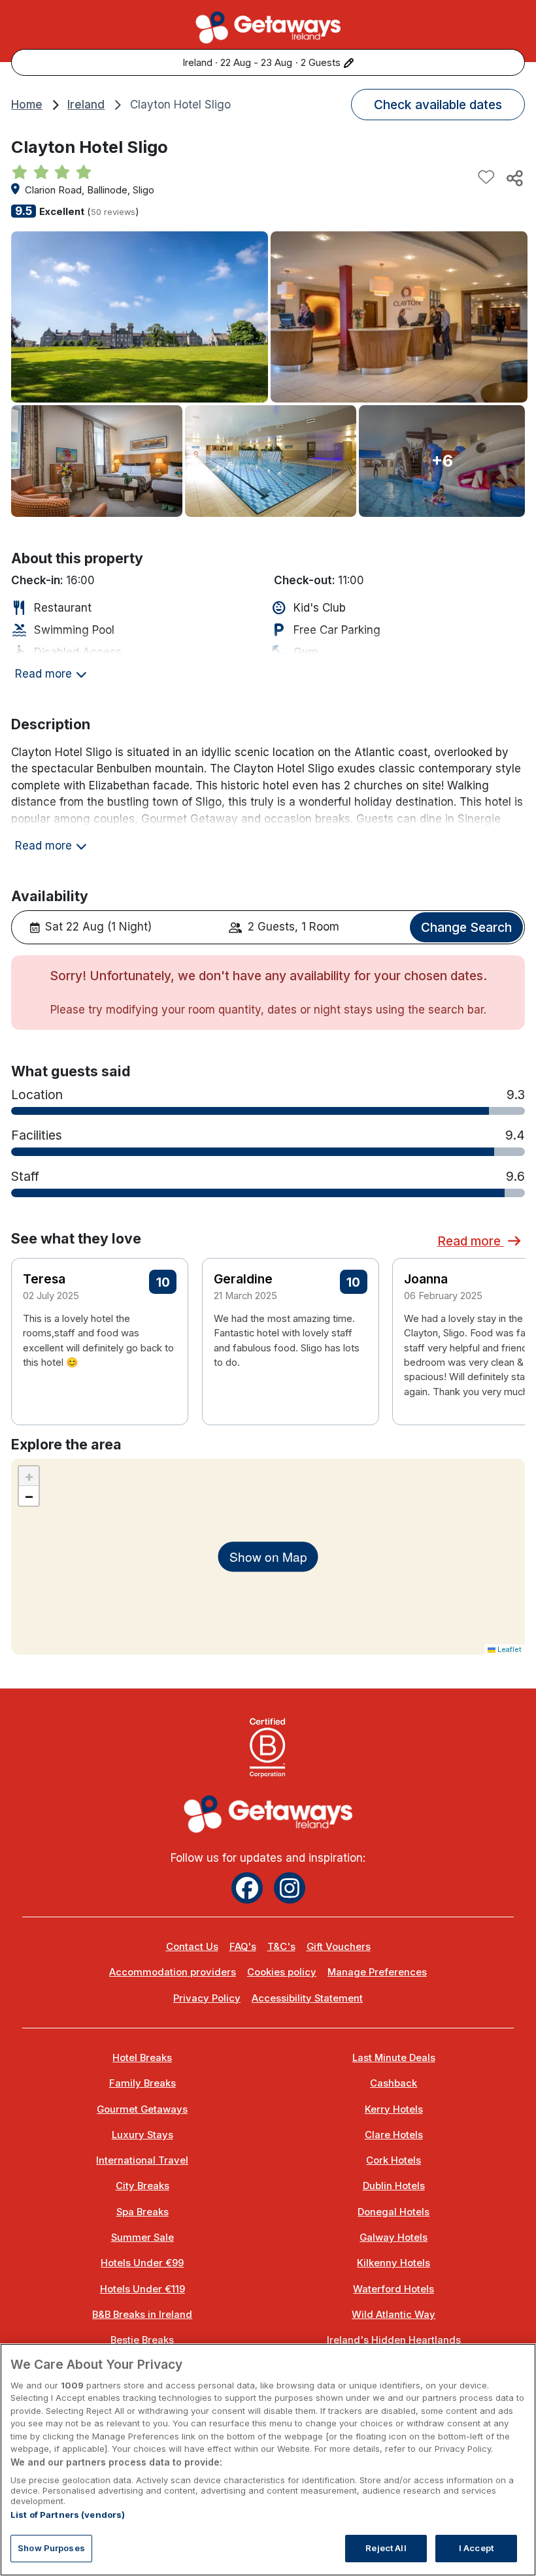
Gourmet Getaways (142, 2109)
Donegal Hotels (394, 2212)
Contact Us (192, 1947)
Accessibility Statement (307, 1998)
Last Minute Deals (394, 2058)
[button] (507, 1325)
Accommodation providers (173, 1972)
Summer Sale (142, 2237)
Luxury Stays (142, 2135)
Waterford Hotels (394, 2289)
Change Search (466, 927)
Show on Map (268, 1556)
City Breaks (142, 2186)
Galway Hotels (394, 2237)
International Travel (142, 2160)
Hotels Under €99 (142, 2263)
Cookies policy (282, 1972)
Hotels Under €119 (142, 2289)
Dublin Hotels (394, 2186)
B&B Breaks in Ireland (142, 2315)
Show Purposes (51, 2548)
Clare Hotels (394, 2135)
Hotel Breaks (142, 2058)
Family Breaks (142, 2083)
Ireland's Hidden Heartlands (394, 2340)
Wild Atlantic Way (394, 2315)
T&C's (281, 1947)
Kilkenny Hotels (394, 2263)
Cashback (394, 2083)
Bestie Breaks (142, 2340)
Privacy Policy (207, 1998)
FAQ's (243, 1947)
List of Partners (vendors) (68, 2515)
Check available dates (438, 105)
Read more (471, 1241)
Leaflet (509, 1649)
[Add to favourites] (486, 178)
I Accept (476, 2548)
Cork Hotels (394, 2160)
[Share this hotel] (514, 178)
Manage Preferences (377, 1972)
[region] (268, 2460)
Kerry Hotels (394, 2109)
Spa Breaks (142, 2212)
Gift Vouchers (339, 1947)
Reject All (386, 2548)
